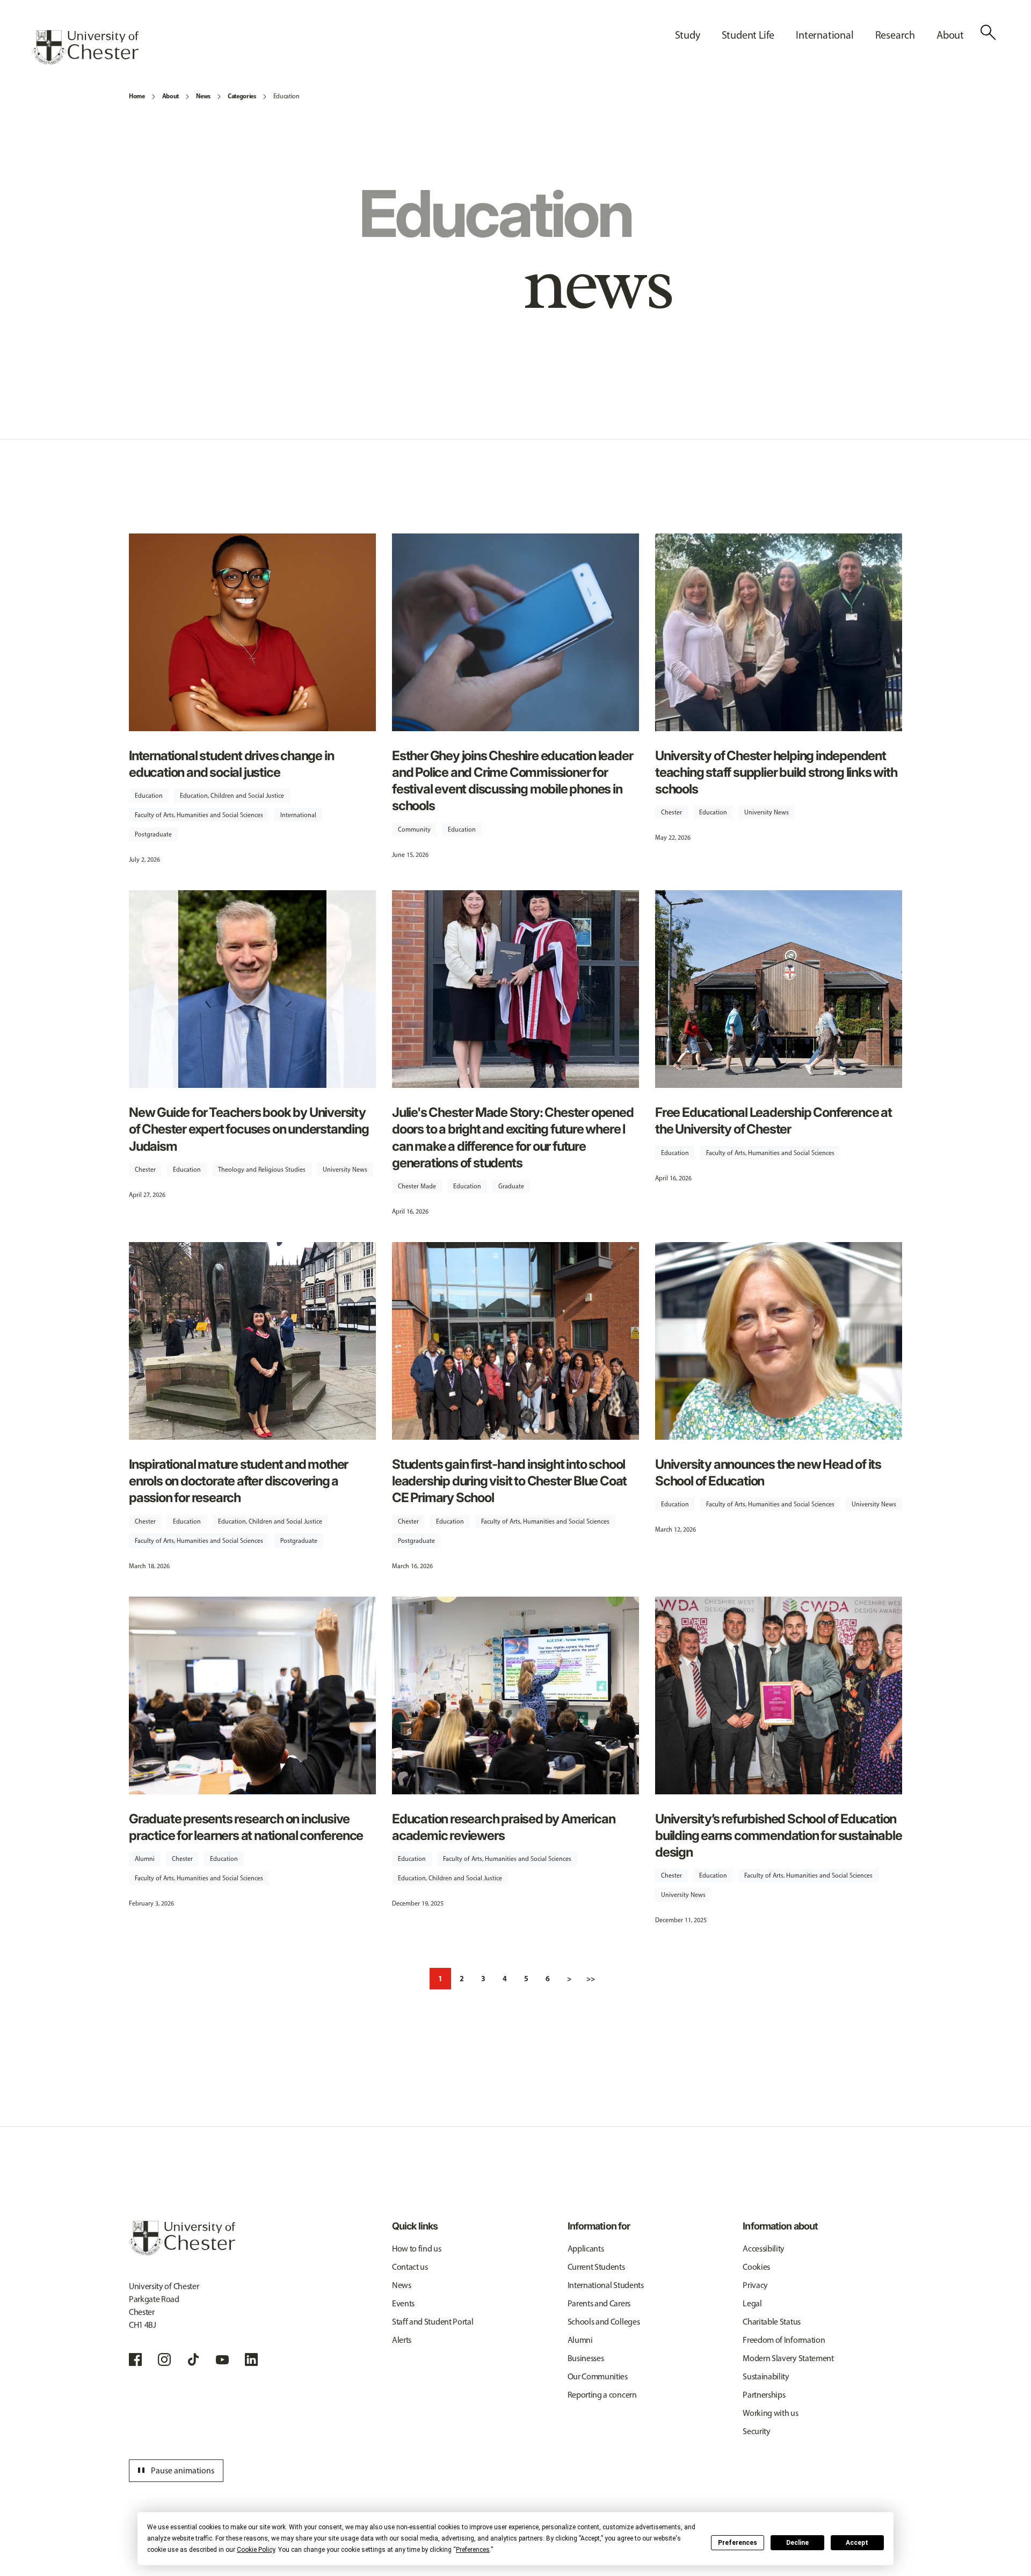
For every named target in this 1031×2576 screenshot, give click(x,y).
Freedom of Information (784, 2340)
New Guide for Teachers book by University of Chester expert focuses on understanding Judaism (249, 1129)
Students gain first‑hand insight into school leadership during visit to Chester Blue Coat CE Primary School (509, 1481)
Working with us (770, 2413)
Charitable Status (772, 2322)
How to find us (417, 2249)
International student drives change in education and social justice (231, 764)
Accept (857, 2543)
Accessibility (764, 2249)
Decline (797, 2543)
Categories (242, 96)
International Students (606, 2285)
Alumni (145, 1859)
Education (286, 96)
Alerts (402, 2340)
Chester (671, 812)
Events (403, 2303)
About (170, 96)
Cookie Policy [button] (256, 2550)
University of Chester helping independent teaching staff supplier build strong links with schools (776, 772)
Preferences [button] (473, 2550)
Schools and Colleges (604, 2322)
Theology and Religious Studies (262, 1170)
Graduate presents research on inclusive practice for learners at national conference (246, 1827)
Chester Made (417, 1186)
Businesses (586, 2358)
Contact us (410, 2267)
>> (591, 1979)
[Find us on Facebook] (135, 2359)
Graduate (511, 1186)
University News (767, 812)
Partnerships (764, 2395)
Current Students (596, 2267)
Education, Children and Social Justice (232, 796)
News (203, 96)
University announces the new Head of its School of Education (768, 1473)
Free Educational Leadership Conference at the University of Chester (774, 1121)
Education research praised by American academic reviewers (503, 1827)
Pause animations (175, 2471)
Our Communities (598, 2376)
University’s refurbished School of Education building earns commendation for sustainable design (778, 1835)
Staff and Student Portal (433, 2322)
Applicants (586, 2249)
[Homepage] (85, 47)
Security (756, 2431)
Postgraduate (153, 834)
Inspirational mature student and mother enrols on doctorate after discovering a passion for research (238, 1481)
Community (414, 829)
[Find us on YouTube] (222, 2359)
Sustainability (766, 2376)
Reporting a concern (602, 2395)
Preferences (738, 2543)
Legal (752, 2303)
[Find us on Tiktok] (193, 2359)
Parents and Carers (599, 2303)
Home (137, 96)
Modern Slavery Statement (788, 2358)
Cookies (756, 2267)
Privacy (755, 2285)
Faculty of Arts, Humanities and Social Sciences (199, 815)
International (298, 815)
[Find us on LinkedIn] (251, 2359)
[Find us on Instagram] (164, 2359)
